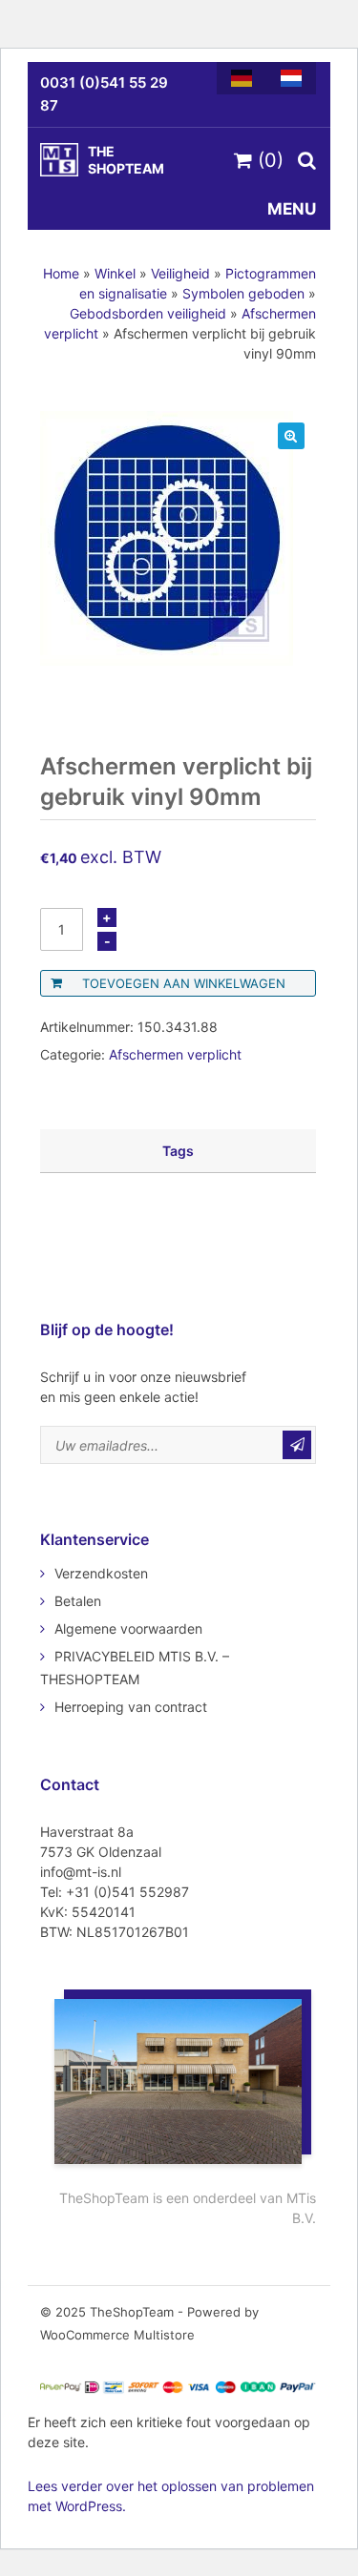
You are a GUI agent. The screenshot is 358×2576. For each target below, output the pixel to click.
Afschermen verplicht (175, 1054)
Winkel (115, 273)
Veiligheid (180, 273)
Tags (178, 1151)
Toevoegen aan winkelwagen (184, 983)
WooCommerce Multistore (117, 2335)
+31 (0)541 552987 (127, 1892)
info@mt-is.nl (81, 1872)
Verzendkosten (101, 1573)
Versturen (297, 1445)
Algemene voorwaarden (128, 1628)
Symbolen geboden (243, 293)
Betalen (78, 1601)
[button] (291, 436)
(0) (268, 160)
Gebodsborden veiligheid (148, 313)
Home (61, 273)
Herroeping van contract (131, 1707)
